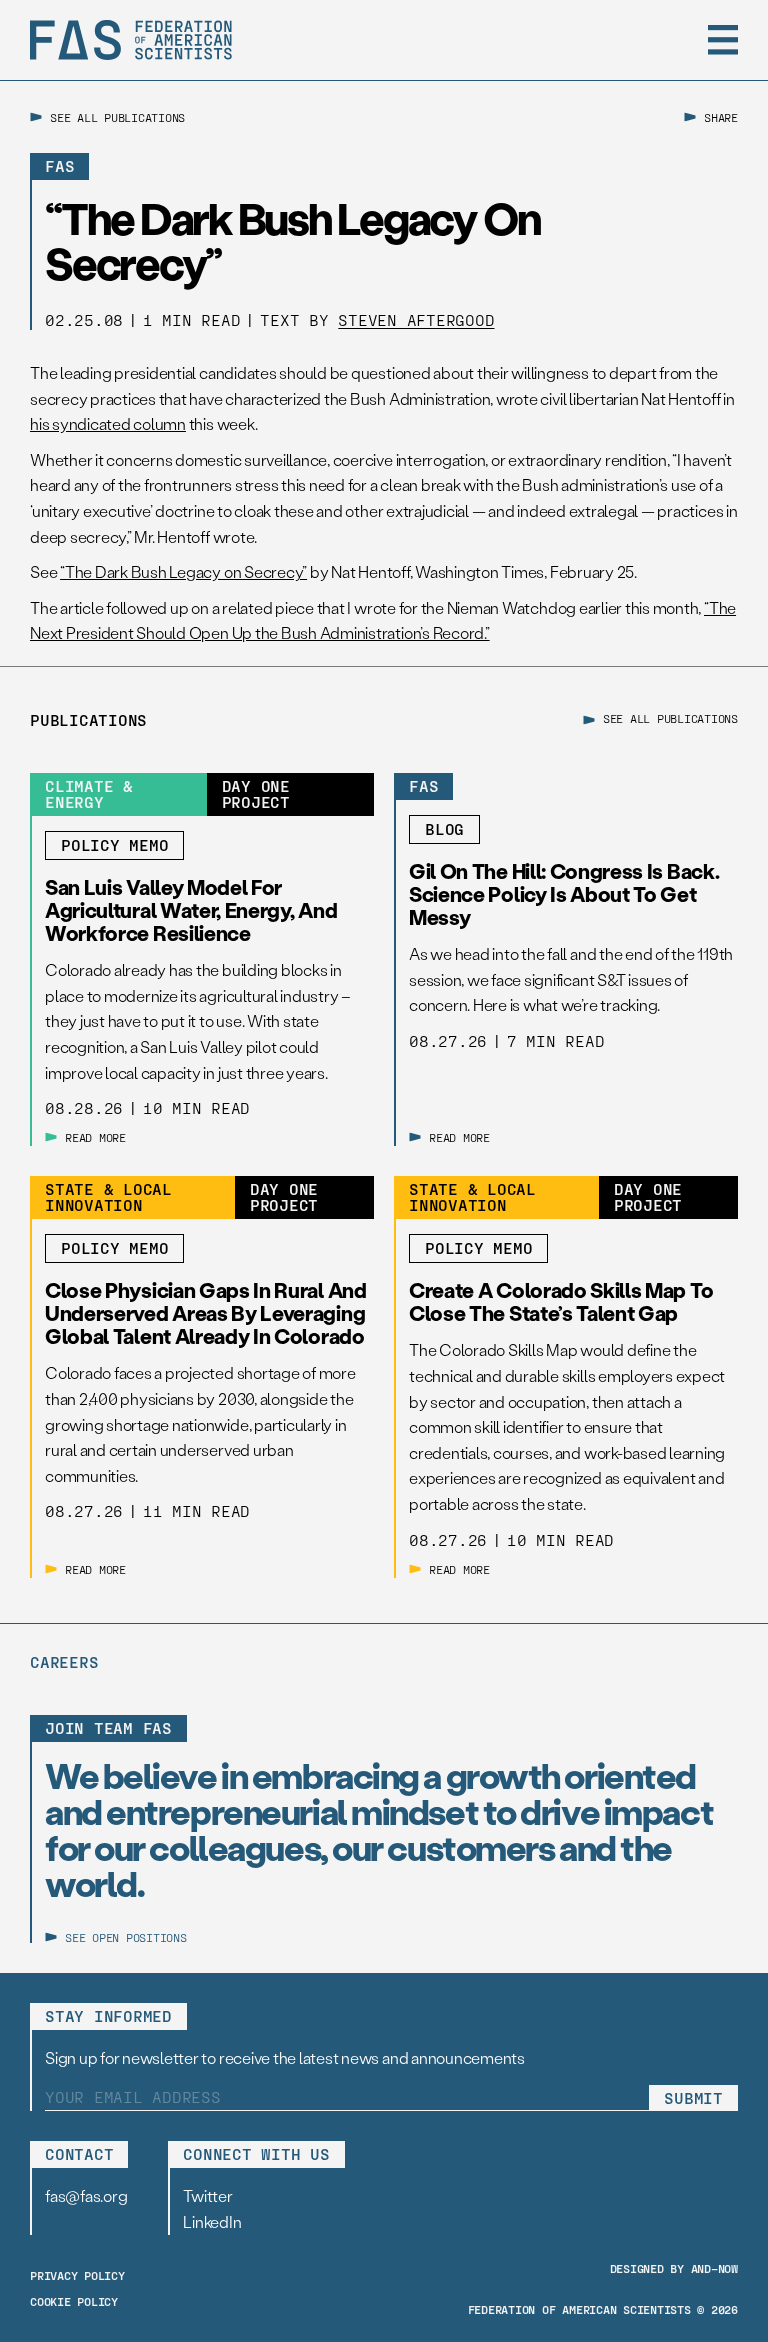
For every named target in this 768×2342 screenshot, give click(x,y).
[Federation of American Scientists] (131, 40)
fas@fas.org (86, 2195)
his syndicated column (108, 423)
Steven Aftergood (416, 319)
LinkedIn (212, 2221)
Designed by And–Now (674, 2268)
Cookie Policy (74, 2301)
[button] (723, 40)
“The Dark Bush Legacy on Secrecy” (183, 571)
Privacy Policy (77, 2275)
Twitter (207, 2195)
